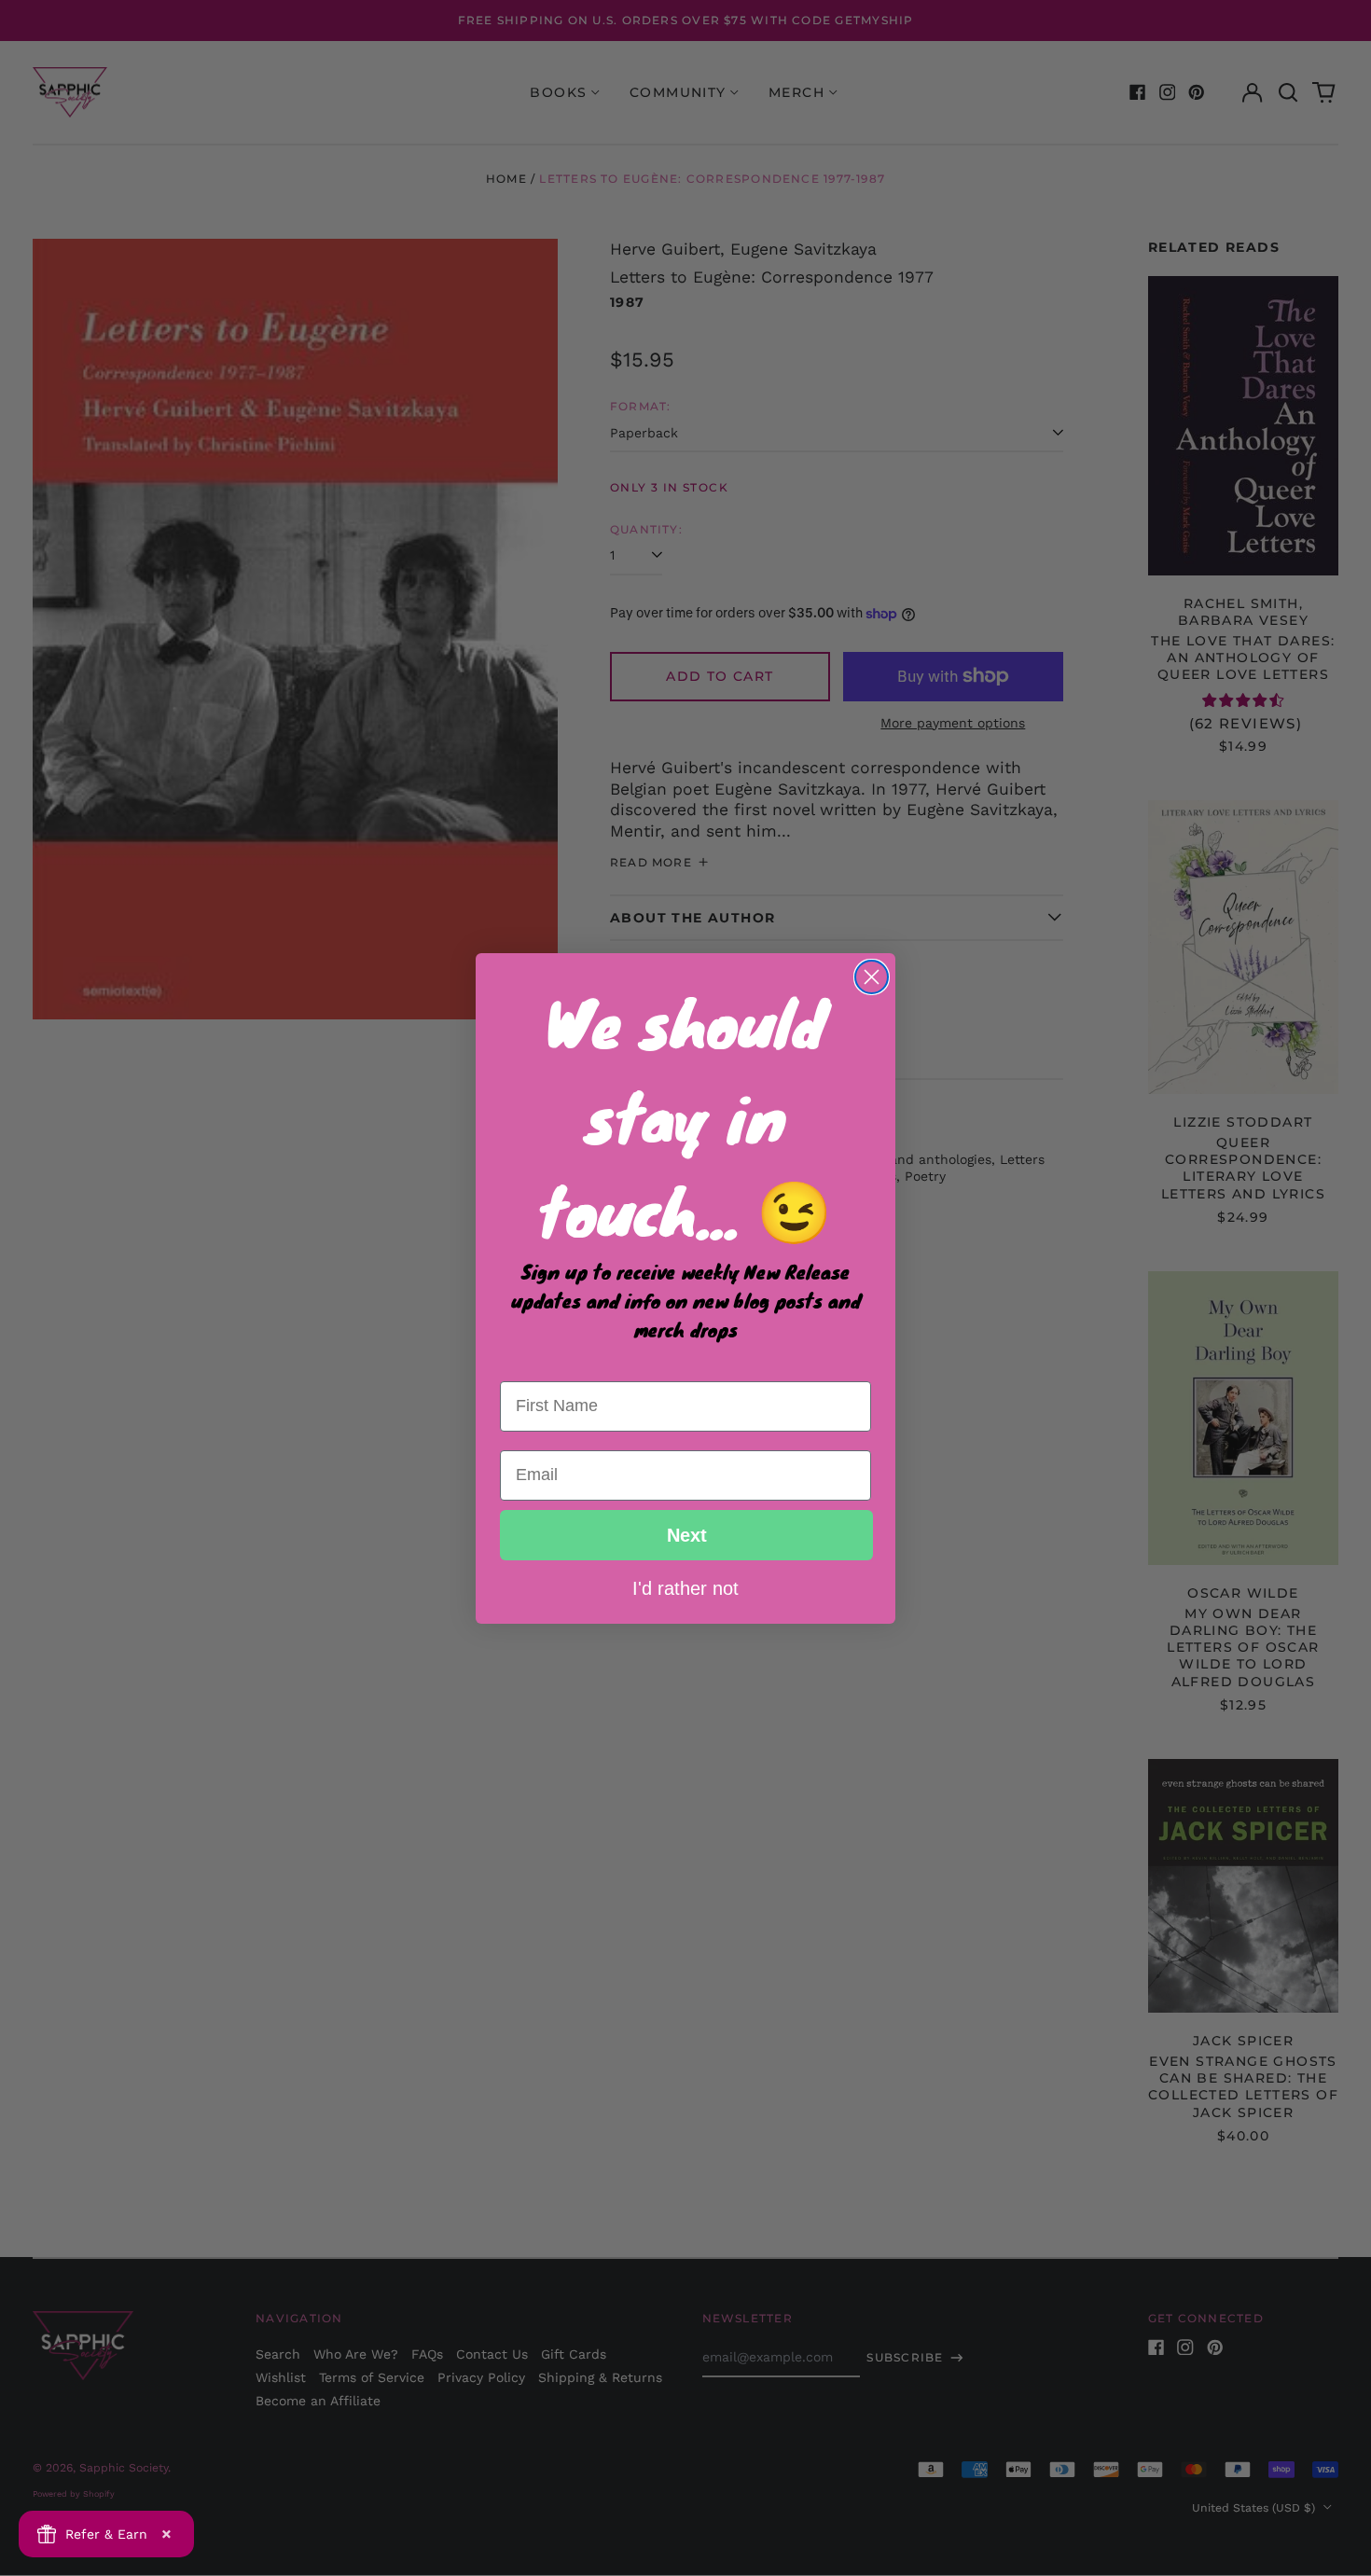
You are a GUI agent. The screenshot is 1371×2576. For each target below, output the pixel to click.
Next (687, 1535)
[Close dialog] (872, 977)
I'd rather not (685, 1587)
